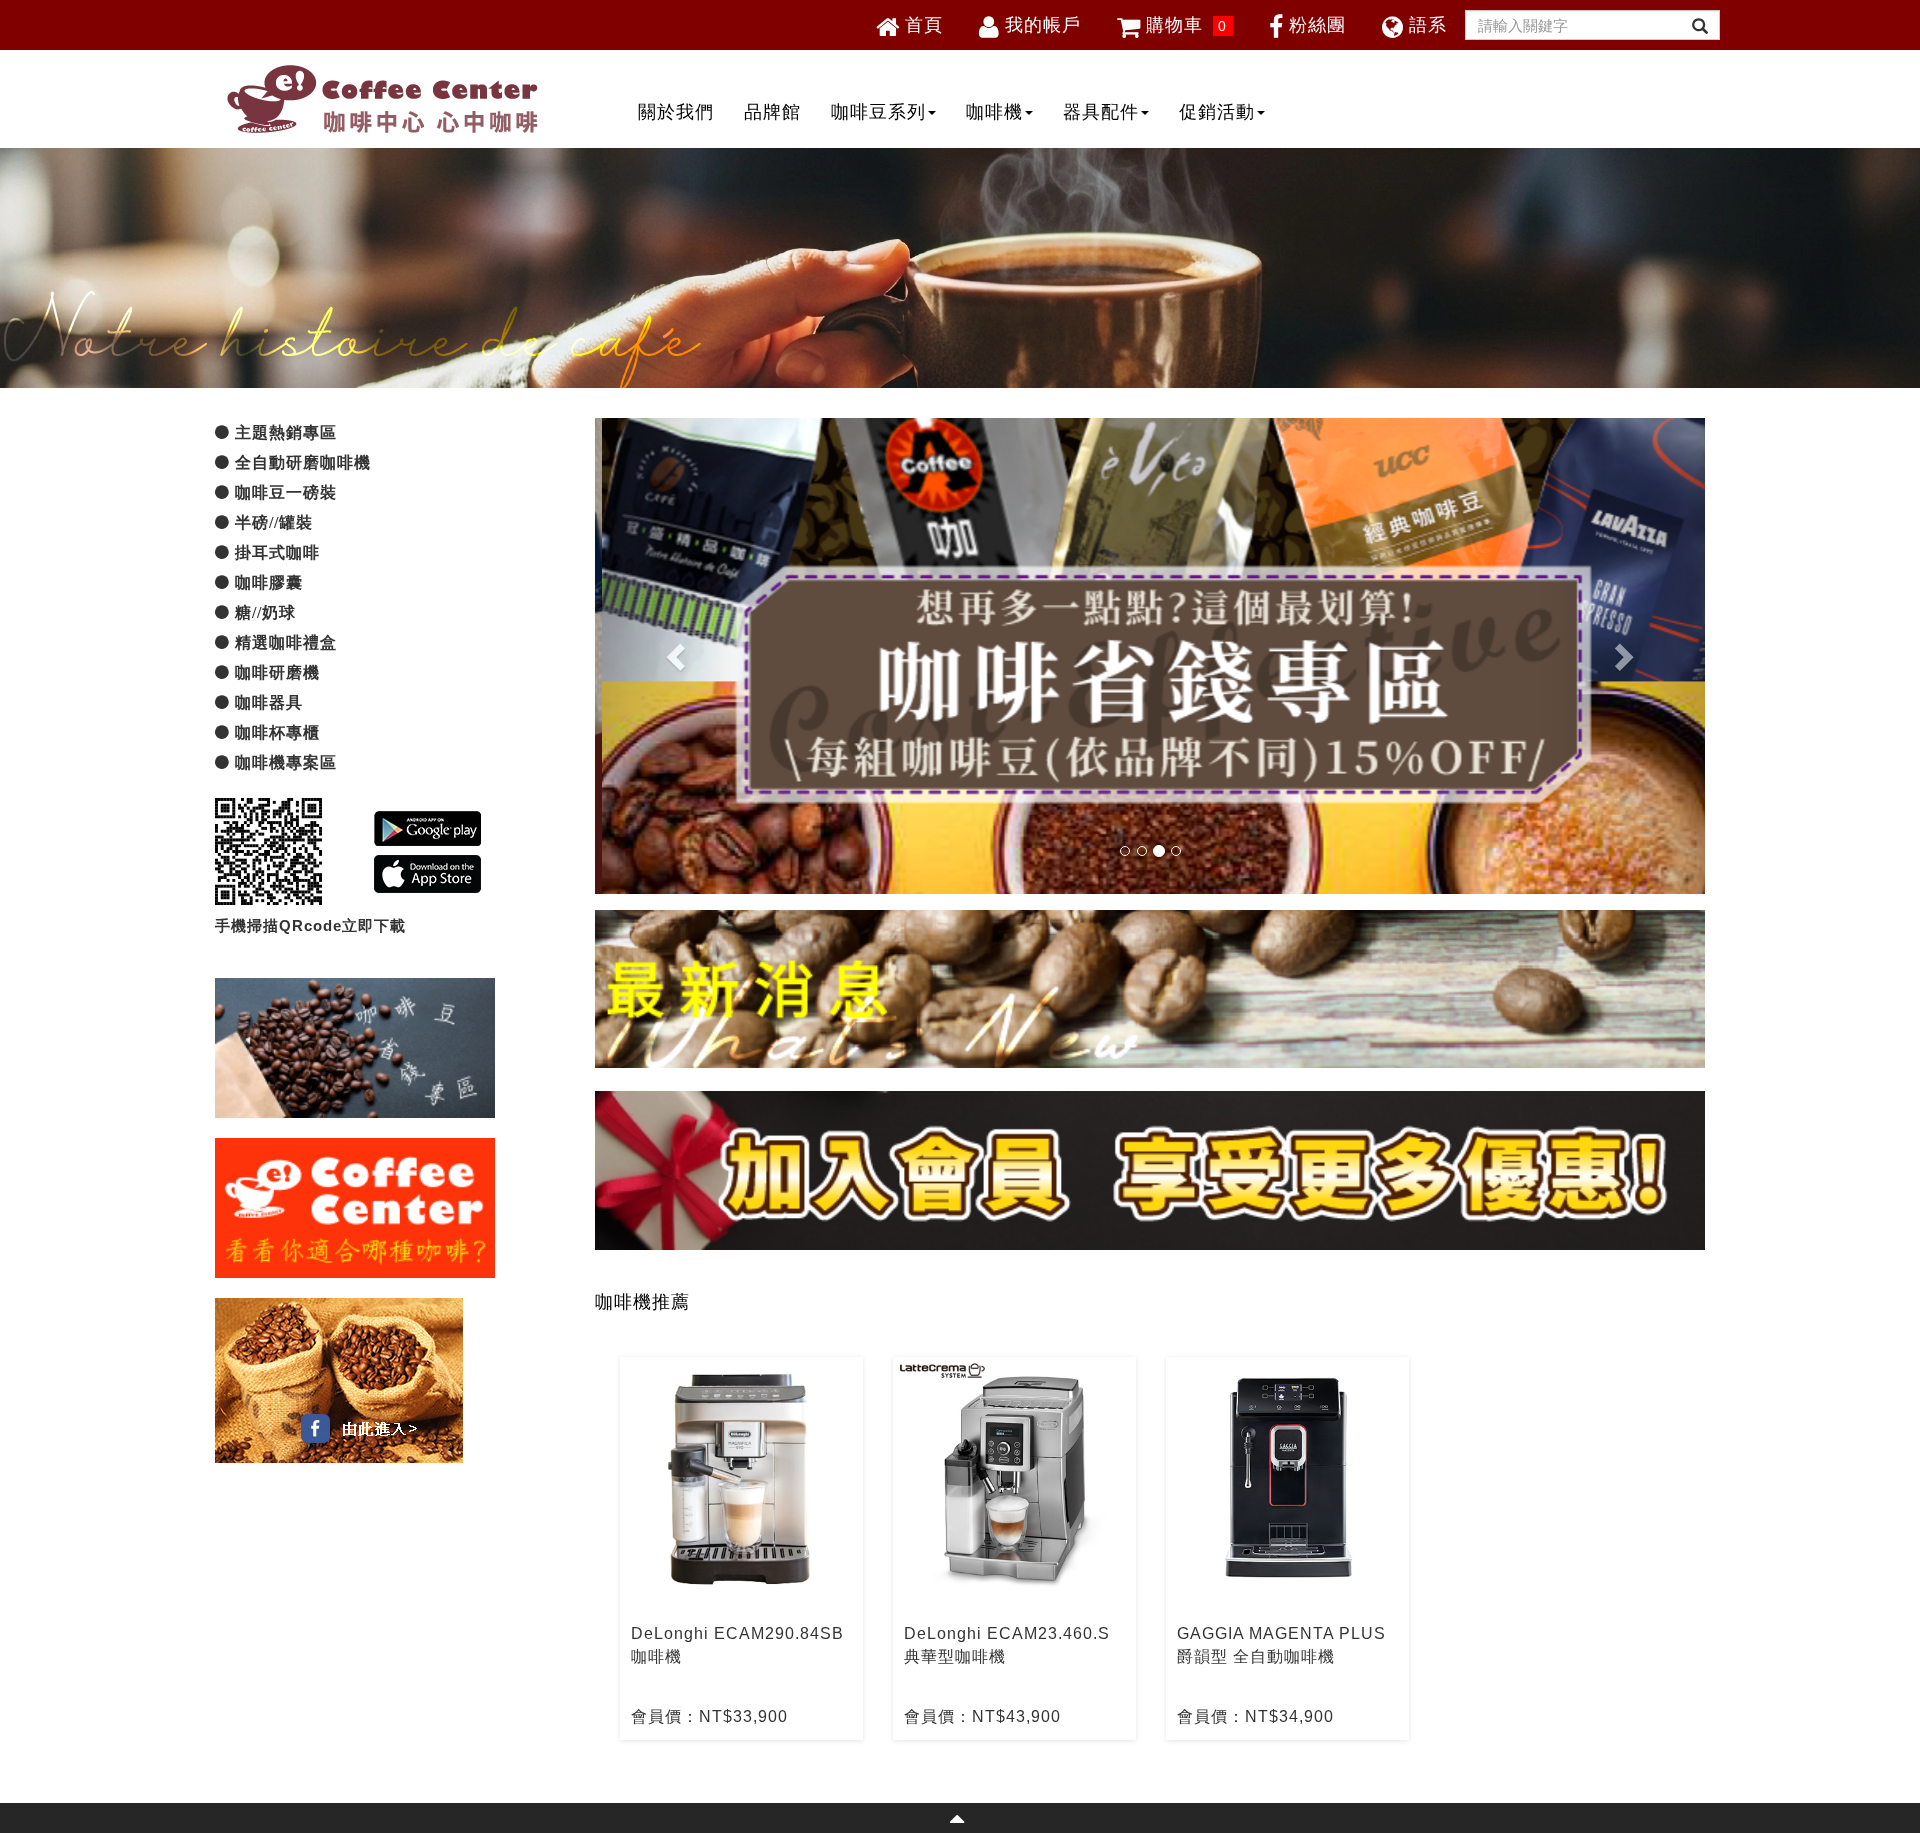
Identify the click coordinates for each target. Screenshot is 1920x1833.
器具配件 (1101, 112)
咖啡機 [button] (994, 112)
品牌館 (772, 112)
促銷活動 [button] (1217, 112)
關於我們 (676, 112)
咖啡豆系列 (878, 112)
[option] (741, 1548)
